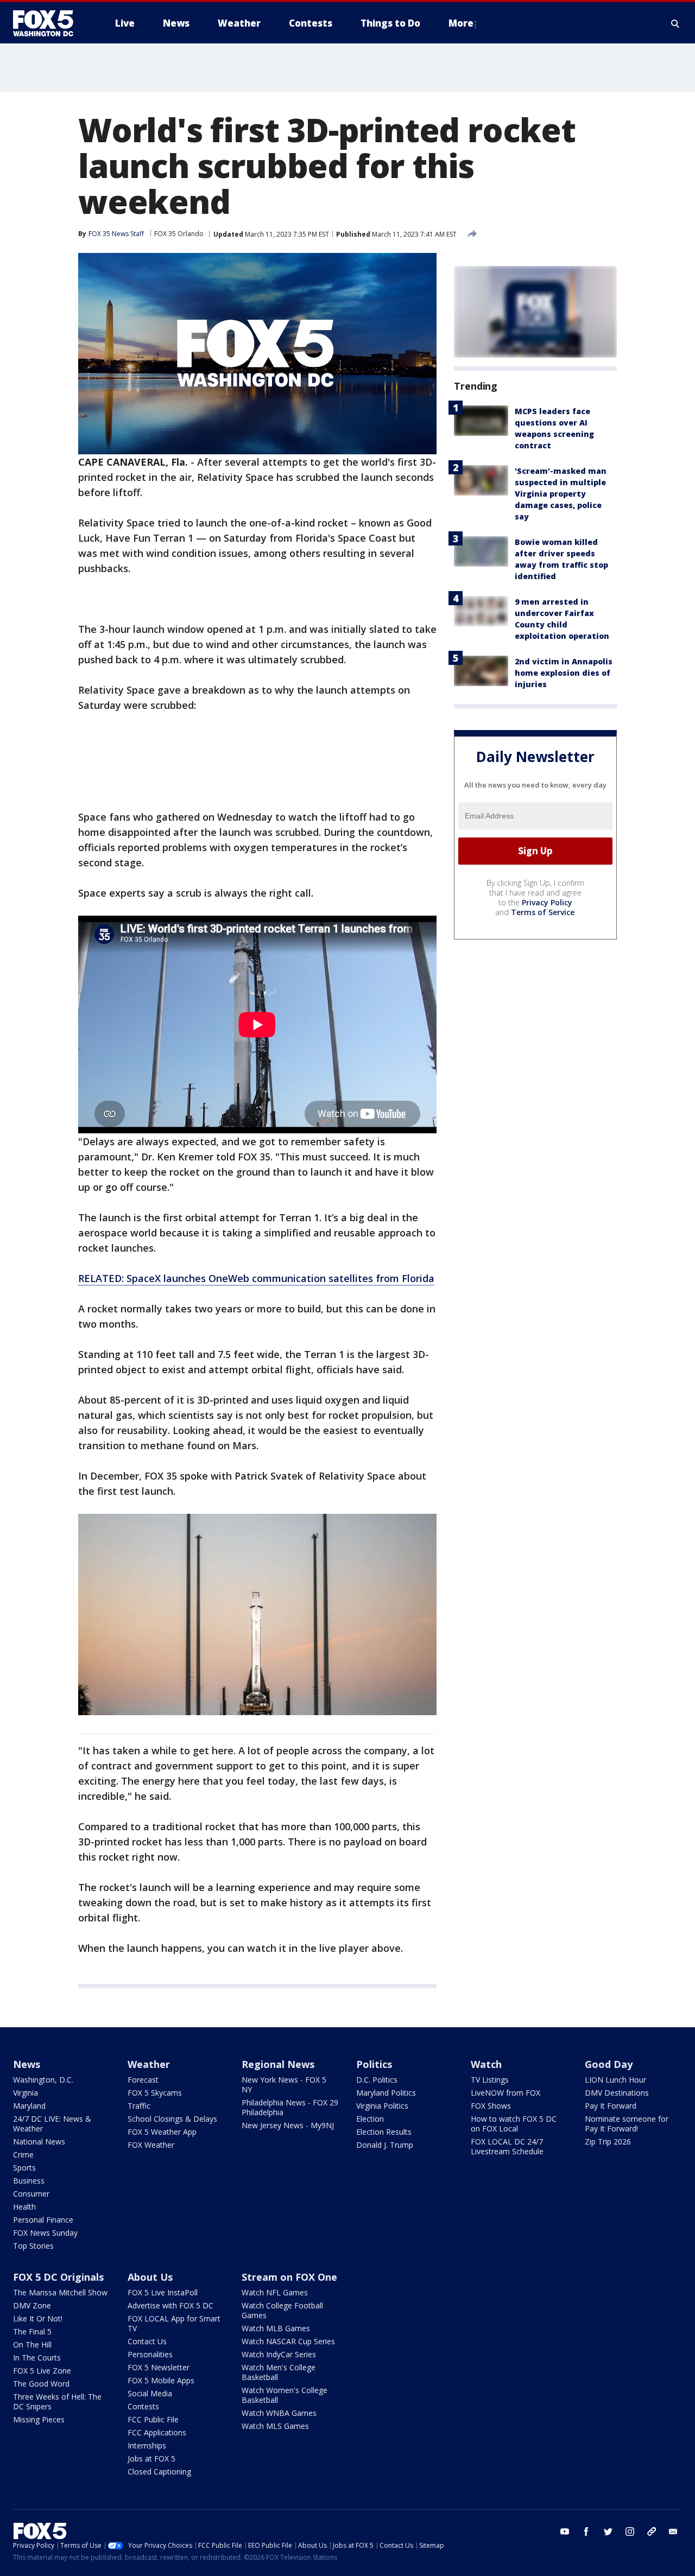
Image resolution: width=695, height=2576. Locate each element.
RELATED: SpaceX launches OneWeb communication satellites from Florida (256, 1278)
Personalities (150, 2354)
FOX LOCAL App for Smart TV (174, 2323)
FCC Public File (153, 2419)
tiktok (652, 2531)
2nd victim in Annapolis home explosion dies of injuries (564, 673)
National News (39, 2142)
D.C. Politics (377, 2080)
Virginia (26, 2093)
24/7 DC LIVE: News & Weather (52, 2124)
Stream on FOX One (289, 2277)
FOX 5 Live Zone (42, 2371)
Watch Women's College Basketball (285, 2395)
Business (29, 2181)
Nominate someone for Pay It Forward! (627, 2124)
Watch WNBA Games (279, 2413)
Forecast (143, 2080)
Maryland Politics (386, 2093)
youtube (565, 2531)
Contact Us (147, 2341)
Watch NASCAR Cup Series (288, 2341)
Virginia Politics (382, 2106)
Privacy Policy (547, 902)
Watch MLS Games (275, 2426)
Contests (143, 2406)
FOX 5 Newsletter (159, 2367)
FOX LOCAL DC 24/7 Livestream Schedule (507, 2146)
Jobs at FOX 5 (151, 2458)
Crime (23, 2155)
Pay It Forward (611, 2106)
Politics (374, 2064)
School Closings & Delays (172, 2119)
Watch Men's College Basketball (279, 2372)
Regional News (278, 2064)
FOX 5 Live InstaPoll (163, 2292)
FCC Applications (157, 2432)
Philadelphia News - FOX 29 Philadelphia (290, 2107)
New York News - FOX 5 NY (284, 2085)
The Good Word (41, 2384)
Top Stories (33, 2246)
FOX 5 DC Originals (58, 2277)
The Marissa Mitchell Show (60, 2292)
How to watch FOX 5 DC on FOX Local (514, 2124)
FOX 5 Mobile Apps (161, 2380)
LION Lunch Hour (615, 2080)
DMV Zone (32, 2305)
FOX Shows (491, 2106)
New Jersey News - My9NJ (288, 2125)
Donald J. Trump (385, 2145)
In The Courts (37, 2358)
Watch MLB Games (276, 2328)
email (673, 2531)
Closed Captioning (159, 2472)
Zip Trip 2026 (608, 2142)
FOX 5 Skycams (155, 2093)
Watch (486, 2064)
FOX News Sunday (45, 2233)
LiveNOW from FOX (506, 2093)
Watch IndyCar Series (279, 2354)
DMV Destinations (617, 2093)
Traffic (139, 2106)
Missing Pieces (39, 2419)
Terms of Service (543, 912)
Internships (147, 2445)
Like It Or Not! (38, 2318)
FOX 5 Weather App (162, 2132)
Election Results (384, 2132)
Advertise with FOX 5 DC (170, 2305)
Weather (149, 2064)
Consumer (31, 2194)
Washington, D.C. (43, 2080)
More (461, 23)
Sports (24, 2168)
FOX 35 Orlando (179, 234)
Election (370, 2119)
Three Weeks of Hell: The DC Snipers (57, 2401)
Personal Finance (43, 2220)
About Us (150, 2277)
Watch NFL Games (275, 2292)
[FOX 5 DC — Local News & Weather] (49, 23)
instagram (630, 2531)
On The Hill (32, 2345)
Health (24, 2207)
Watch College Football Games (282, 2310)
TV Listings (490, 2080)
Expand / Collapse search (675, 23)
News (27, 2064)
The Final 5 (32, 2331)
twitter (608, 2531)
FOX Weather (151, 2145)
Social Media (150, 2393)
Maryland (29, 2106)
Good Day (609, 2064)
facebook (586, 2531)
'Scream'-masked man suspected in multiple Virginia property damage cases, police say (561, 494)
